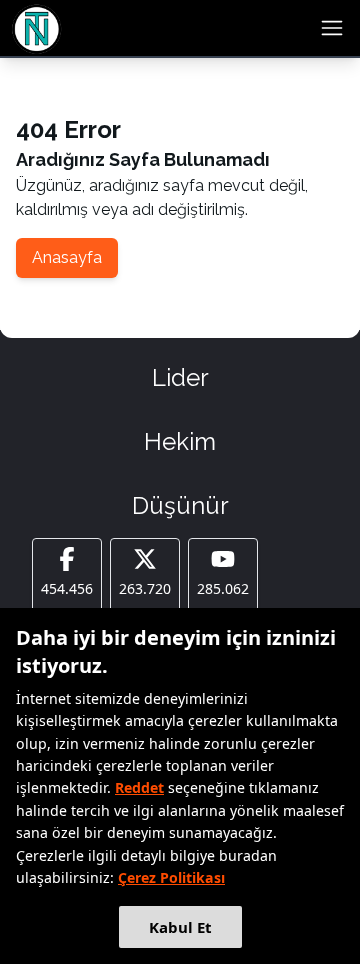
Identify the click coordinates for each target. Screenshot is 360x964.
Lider (180, 377)
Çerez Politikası (171, 877)
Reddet (139, 787)
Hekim (180, 441)
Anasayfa (67, 257)
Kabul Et (180, 927)
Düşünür (180, 505)
